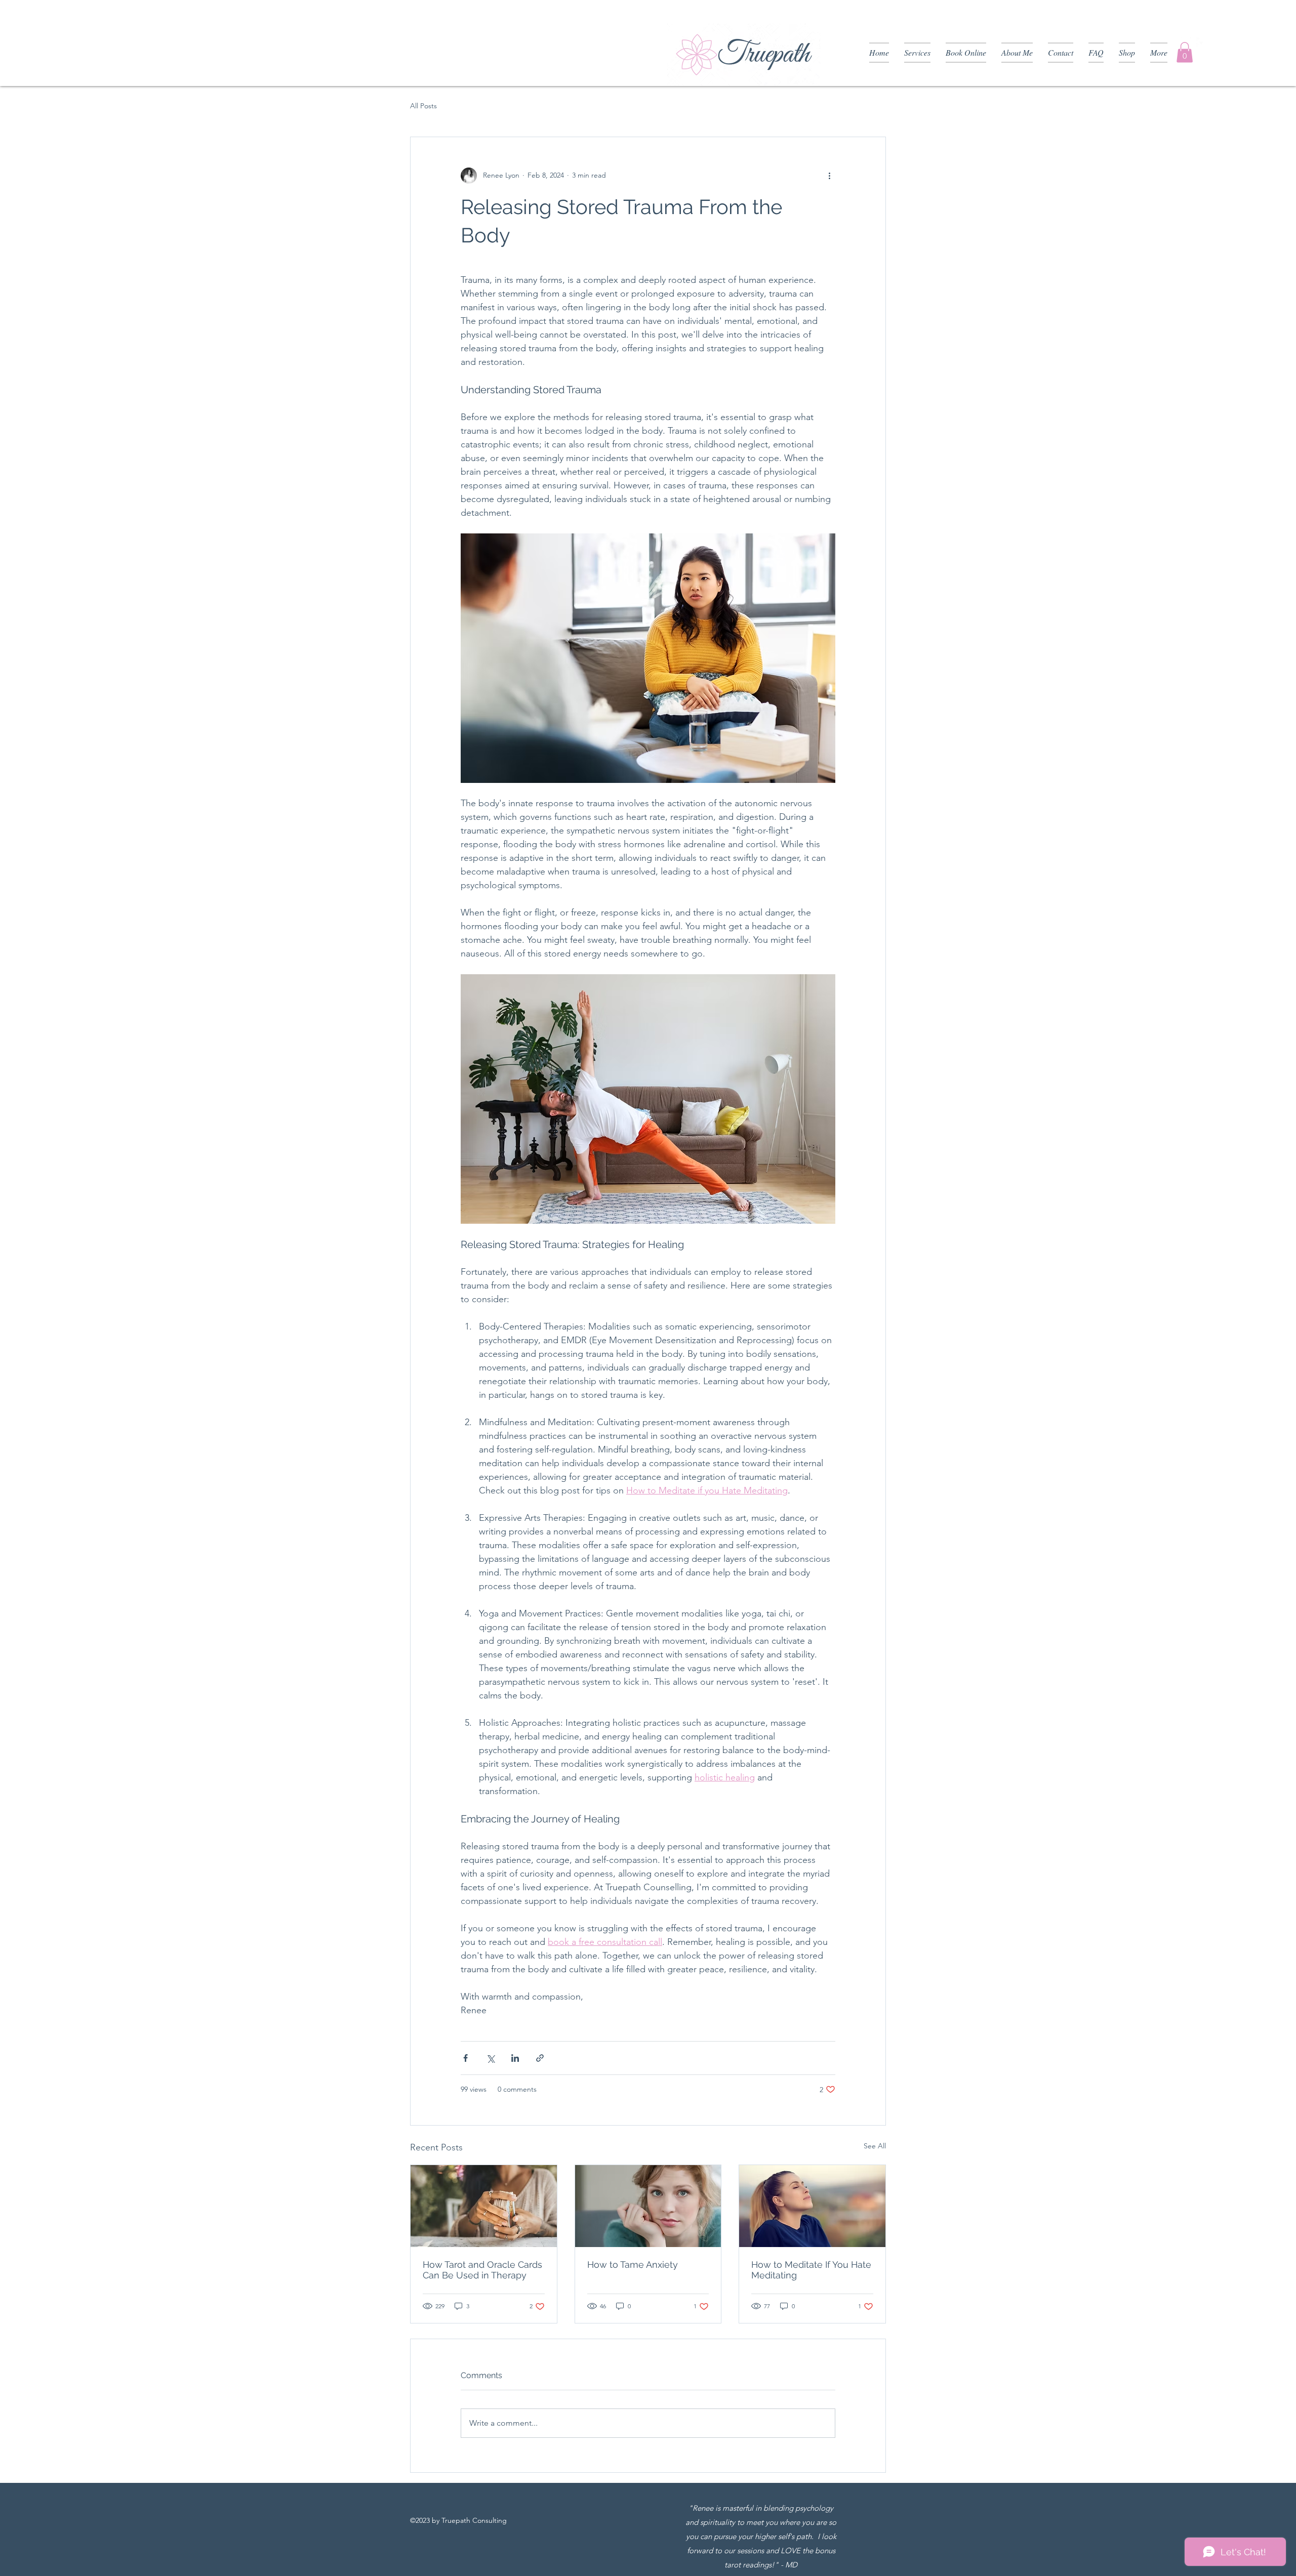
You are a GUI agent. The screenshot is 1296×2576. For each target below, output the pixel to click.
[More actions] (829, 176)
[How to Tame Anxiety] (648, 2206)
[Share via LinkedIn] (515, 2058)
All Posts (423, 106)
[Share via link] (540, 2058)
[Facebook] (1201, 43)
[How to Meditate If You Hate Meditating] (812, 2206)
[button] (1185, 52)
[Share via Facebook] (465, 2058)
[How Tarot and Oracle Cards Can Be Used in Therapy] (484, 2206)
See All (875, 2146)
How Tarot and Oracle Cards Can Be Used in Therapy (482, 2270)
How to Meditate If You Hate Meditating (811, 2270)
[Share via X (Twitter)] (490, 2058)
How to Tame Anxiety (633, 2265)
